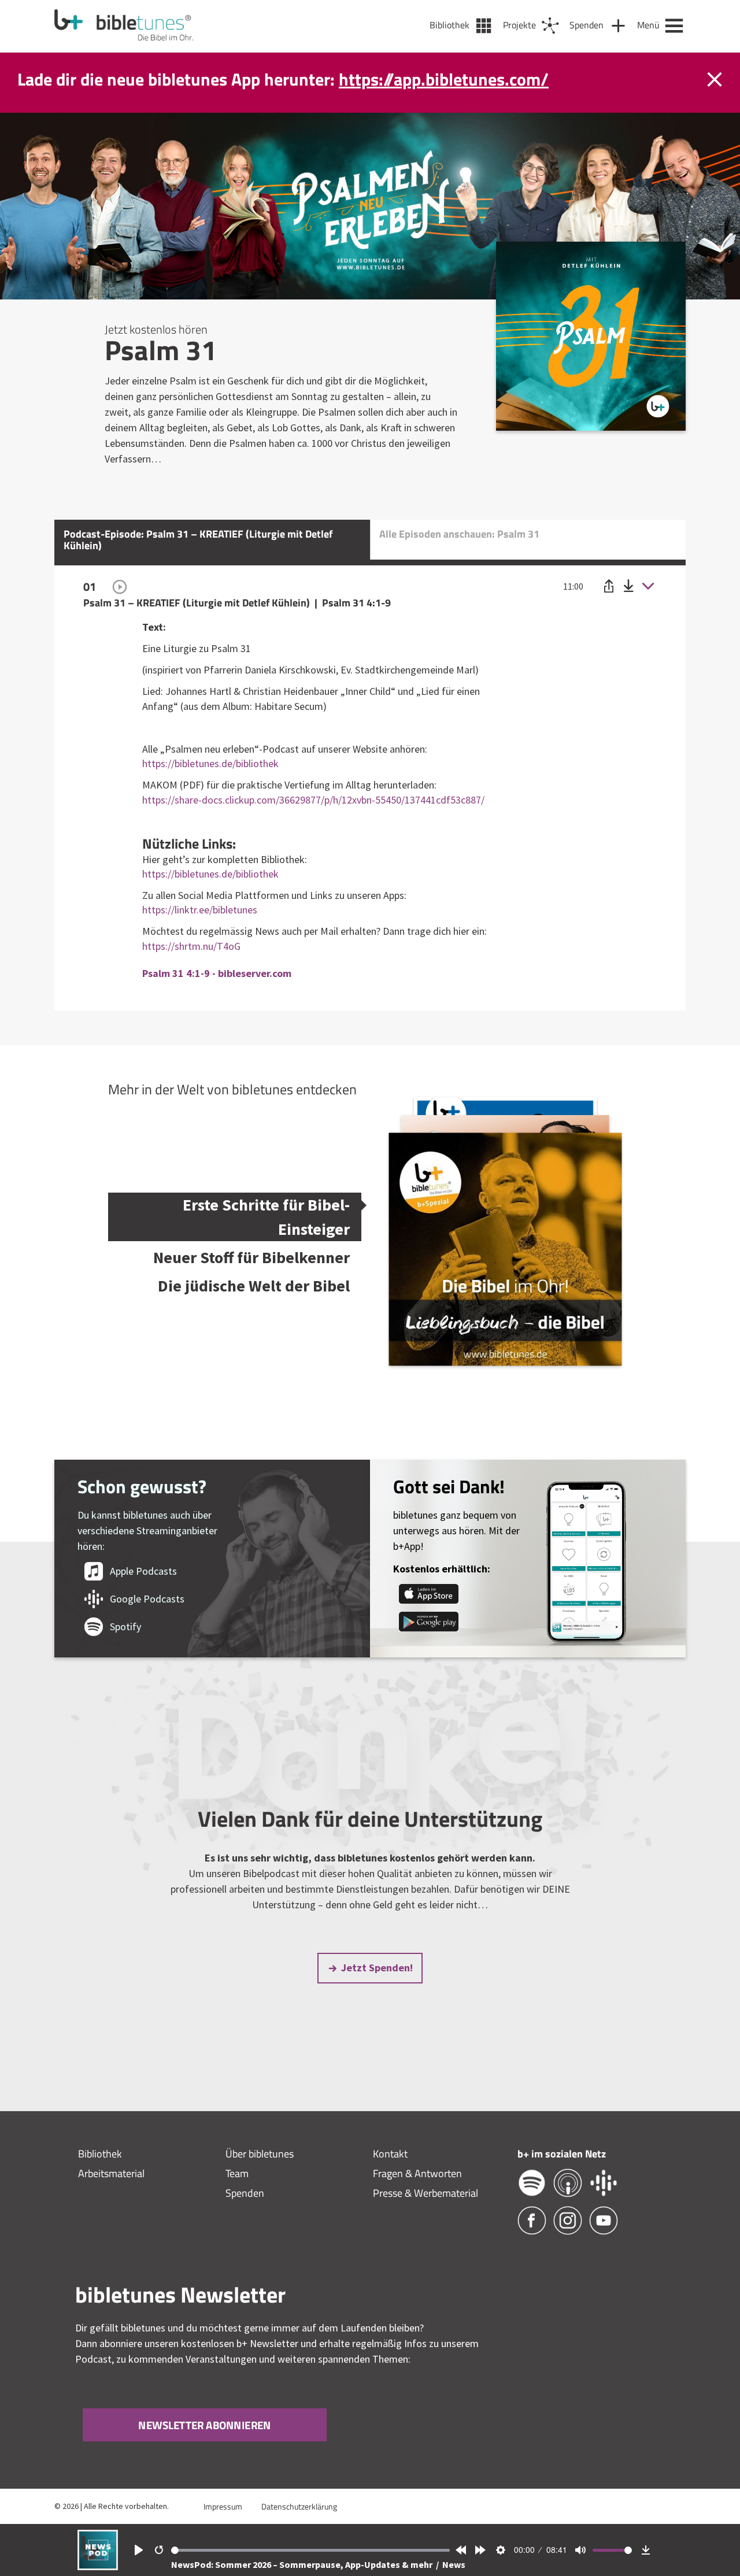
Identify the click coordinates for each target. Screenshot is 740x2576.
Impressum (223, 2506)
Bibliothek (100, 2154)
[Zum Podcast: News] (98, 2566)
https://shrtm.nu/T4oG (191, 946)
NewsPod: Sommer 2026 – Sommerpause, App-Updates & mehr (303, 2564)
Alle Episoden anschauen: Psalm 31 (459, 534)
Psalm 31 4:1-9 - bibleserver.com (217, 973)
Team (237, 2173)
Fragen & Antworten (417, 2173)
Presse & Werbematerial (425, 2193)
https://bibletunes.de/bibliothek (210, 763)
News (454, 2564)
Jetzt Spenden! (377, 1968)
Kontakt (390, 2154)
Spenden (245, 2193)
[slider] (311, 2550)
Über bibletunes (260, 2154)
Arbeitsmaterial (111, 2173)
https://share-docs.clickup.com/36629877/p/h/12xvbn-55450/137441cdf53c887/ (313, 800)
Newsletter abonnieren (205, 2424)
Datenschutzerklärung (299, 2506)
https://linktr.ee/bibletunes (200, 910)
